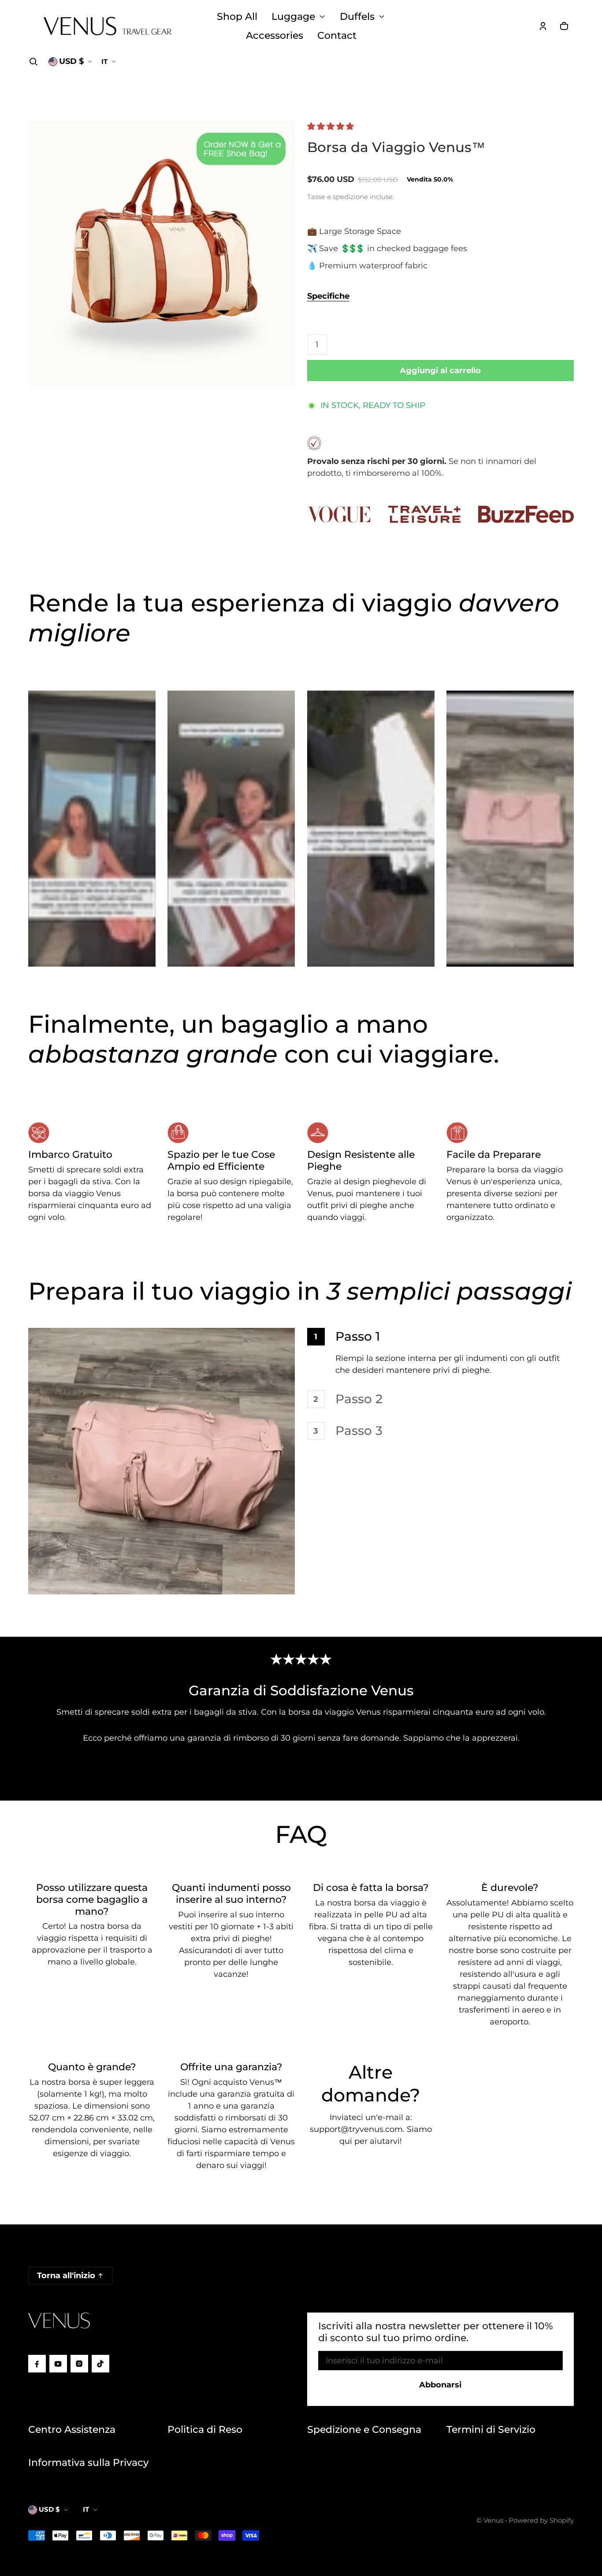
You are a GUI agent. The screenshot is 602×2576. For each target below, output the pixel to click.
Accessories (275, 35)
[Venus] (108, 26)
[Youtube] (58, 2364)
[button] (33, 62)
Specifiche (328, 296)
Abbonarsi (440, 2385)
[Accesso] (543, 26)
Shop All (237, 16)
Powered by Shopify (541, 2520)
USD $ (71, 61)
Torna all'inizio (66, 2276)
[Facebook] (37, 2364)
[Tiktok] (100, 2364)
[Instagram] (79, 2364)
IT (104, 61)
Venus (493, 2520)
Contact (337, 35)
